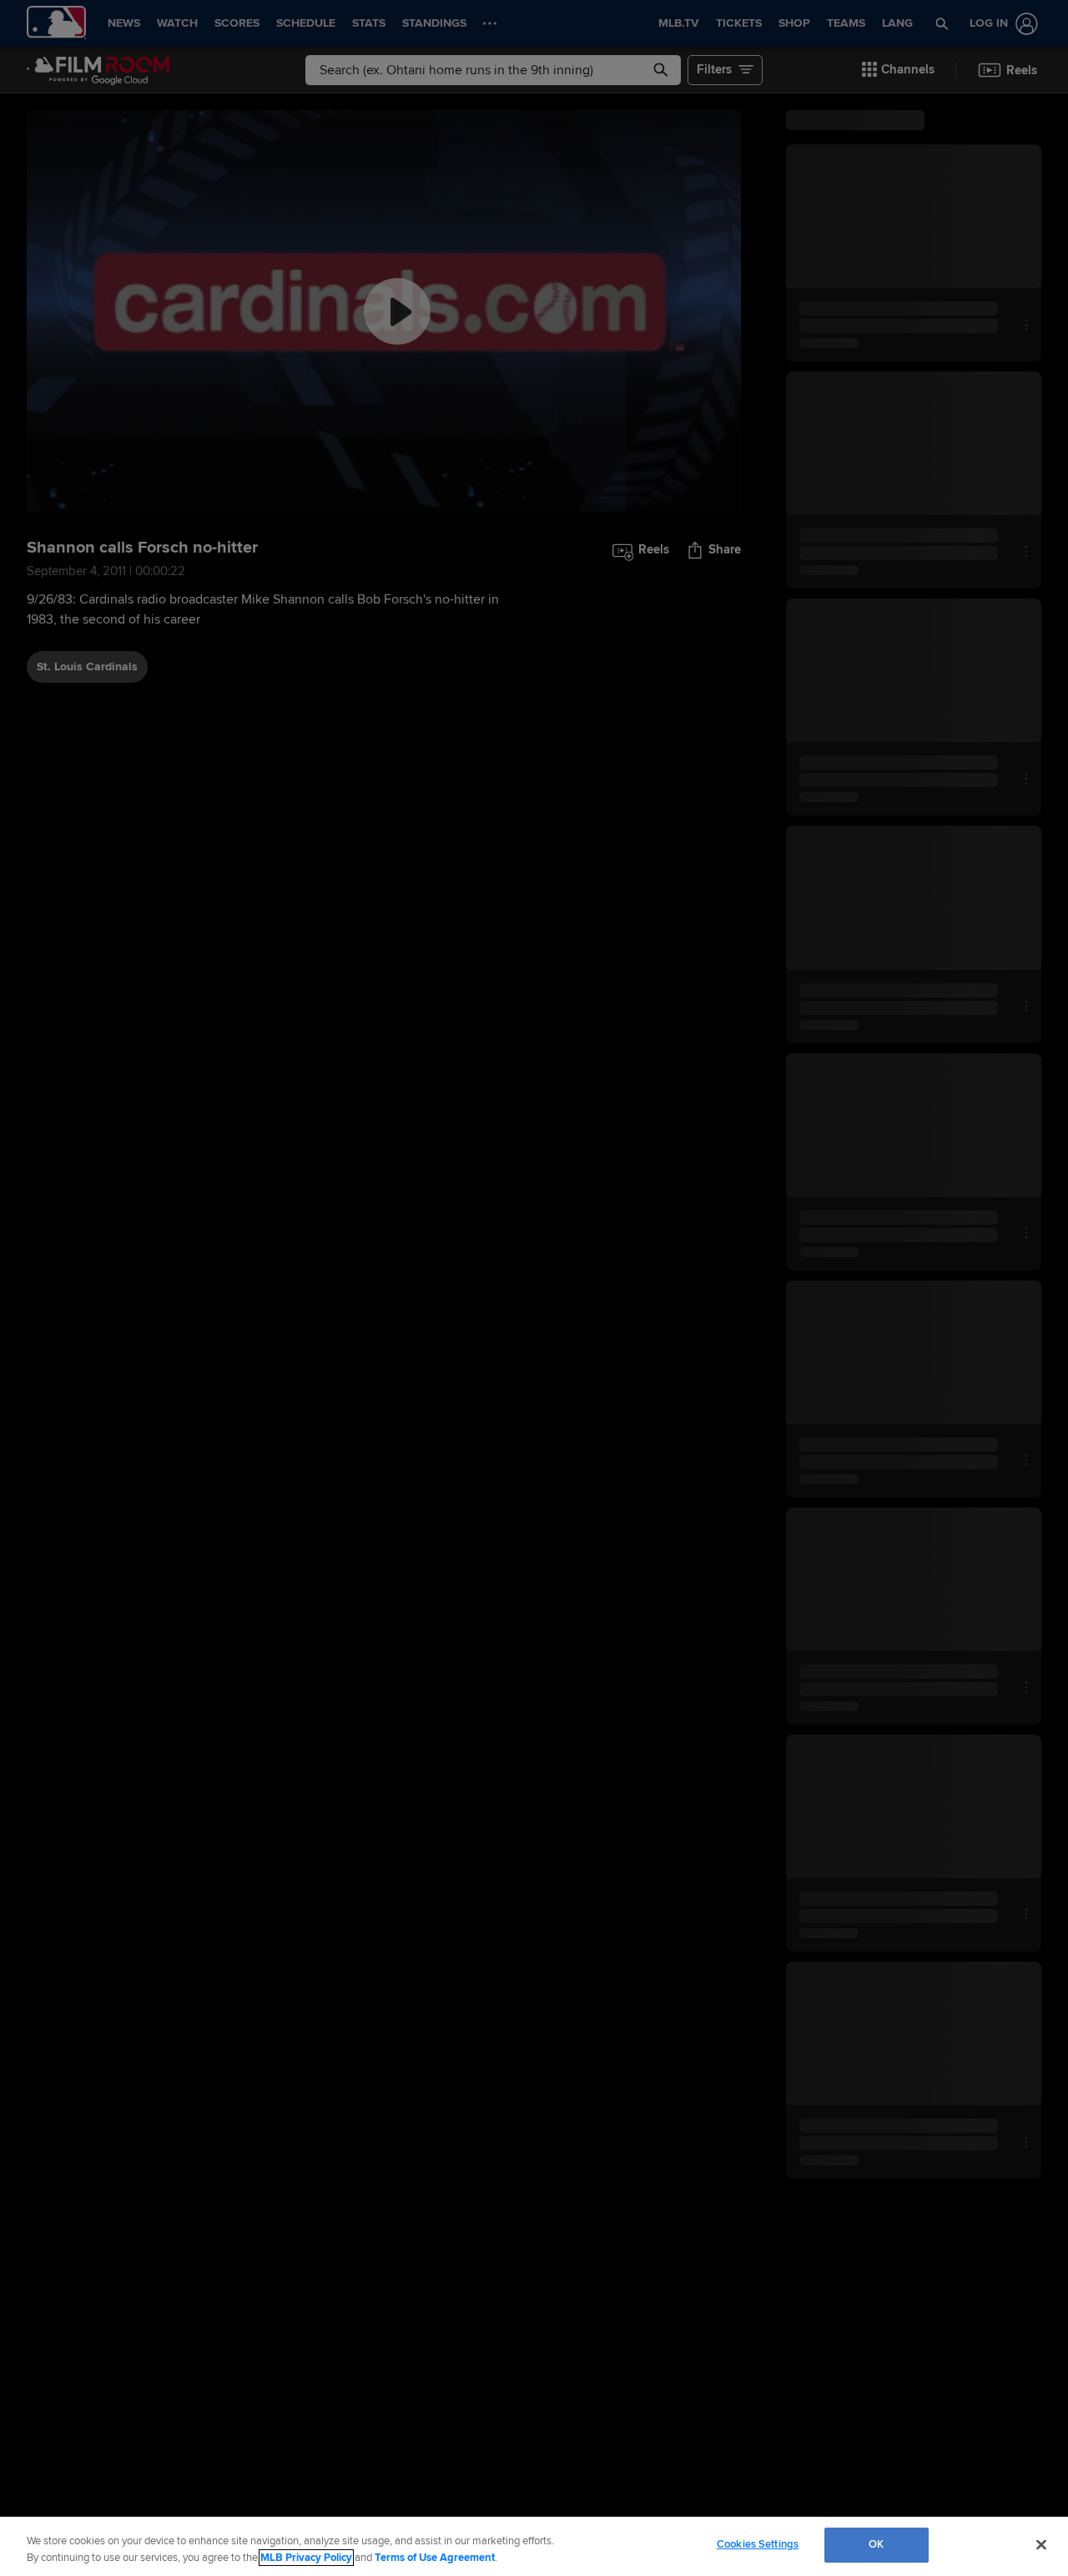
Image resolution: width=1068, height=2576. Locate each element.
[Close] (1041, 2544)
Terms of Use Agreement (435, 2558)
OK (876, 2544)
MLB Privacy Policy (306, 2558)
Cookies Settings (758, 2544)
